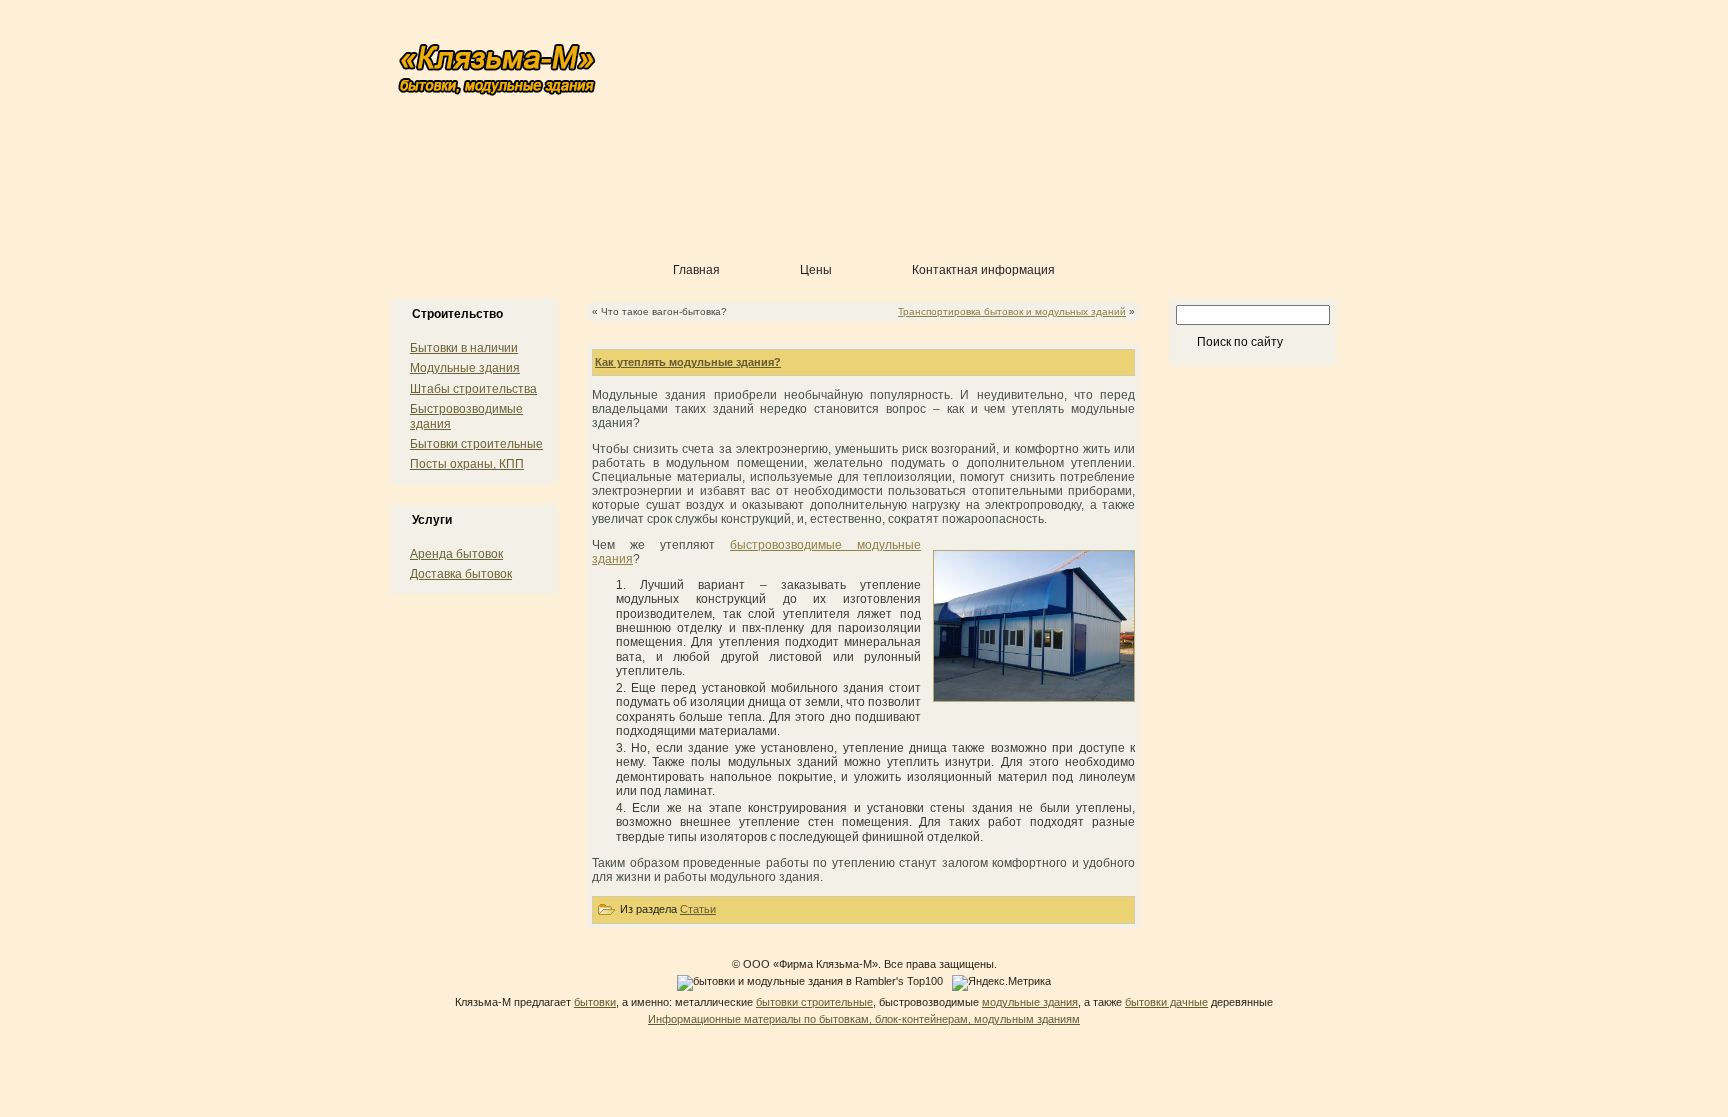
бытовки (595, 1002)
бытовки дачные (1166, 1002)
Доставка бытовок (461, 574)
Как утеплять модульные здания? (688, 362)
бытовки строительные (814, 1002)
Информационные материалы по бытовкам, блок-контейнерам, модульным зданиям (864, 1019)
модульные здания (1030, 1002)
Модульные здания (465, 368)
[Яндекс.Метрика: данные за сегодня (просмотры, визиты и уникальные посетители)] (1001, 983)
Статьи (698, 909)
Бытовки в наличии (464, 348)
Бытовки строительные (476, 444)
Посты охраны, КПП (467, 464)
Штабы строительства (473, 389)
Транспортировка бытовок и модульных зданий (1012, 311)
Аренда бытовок (456, 554)
